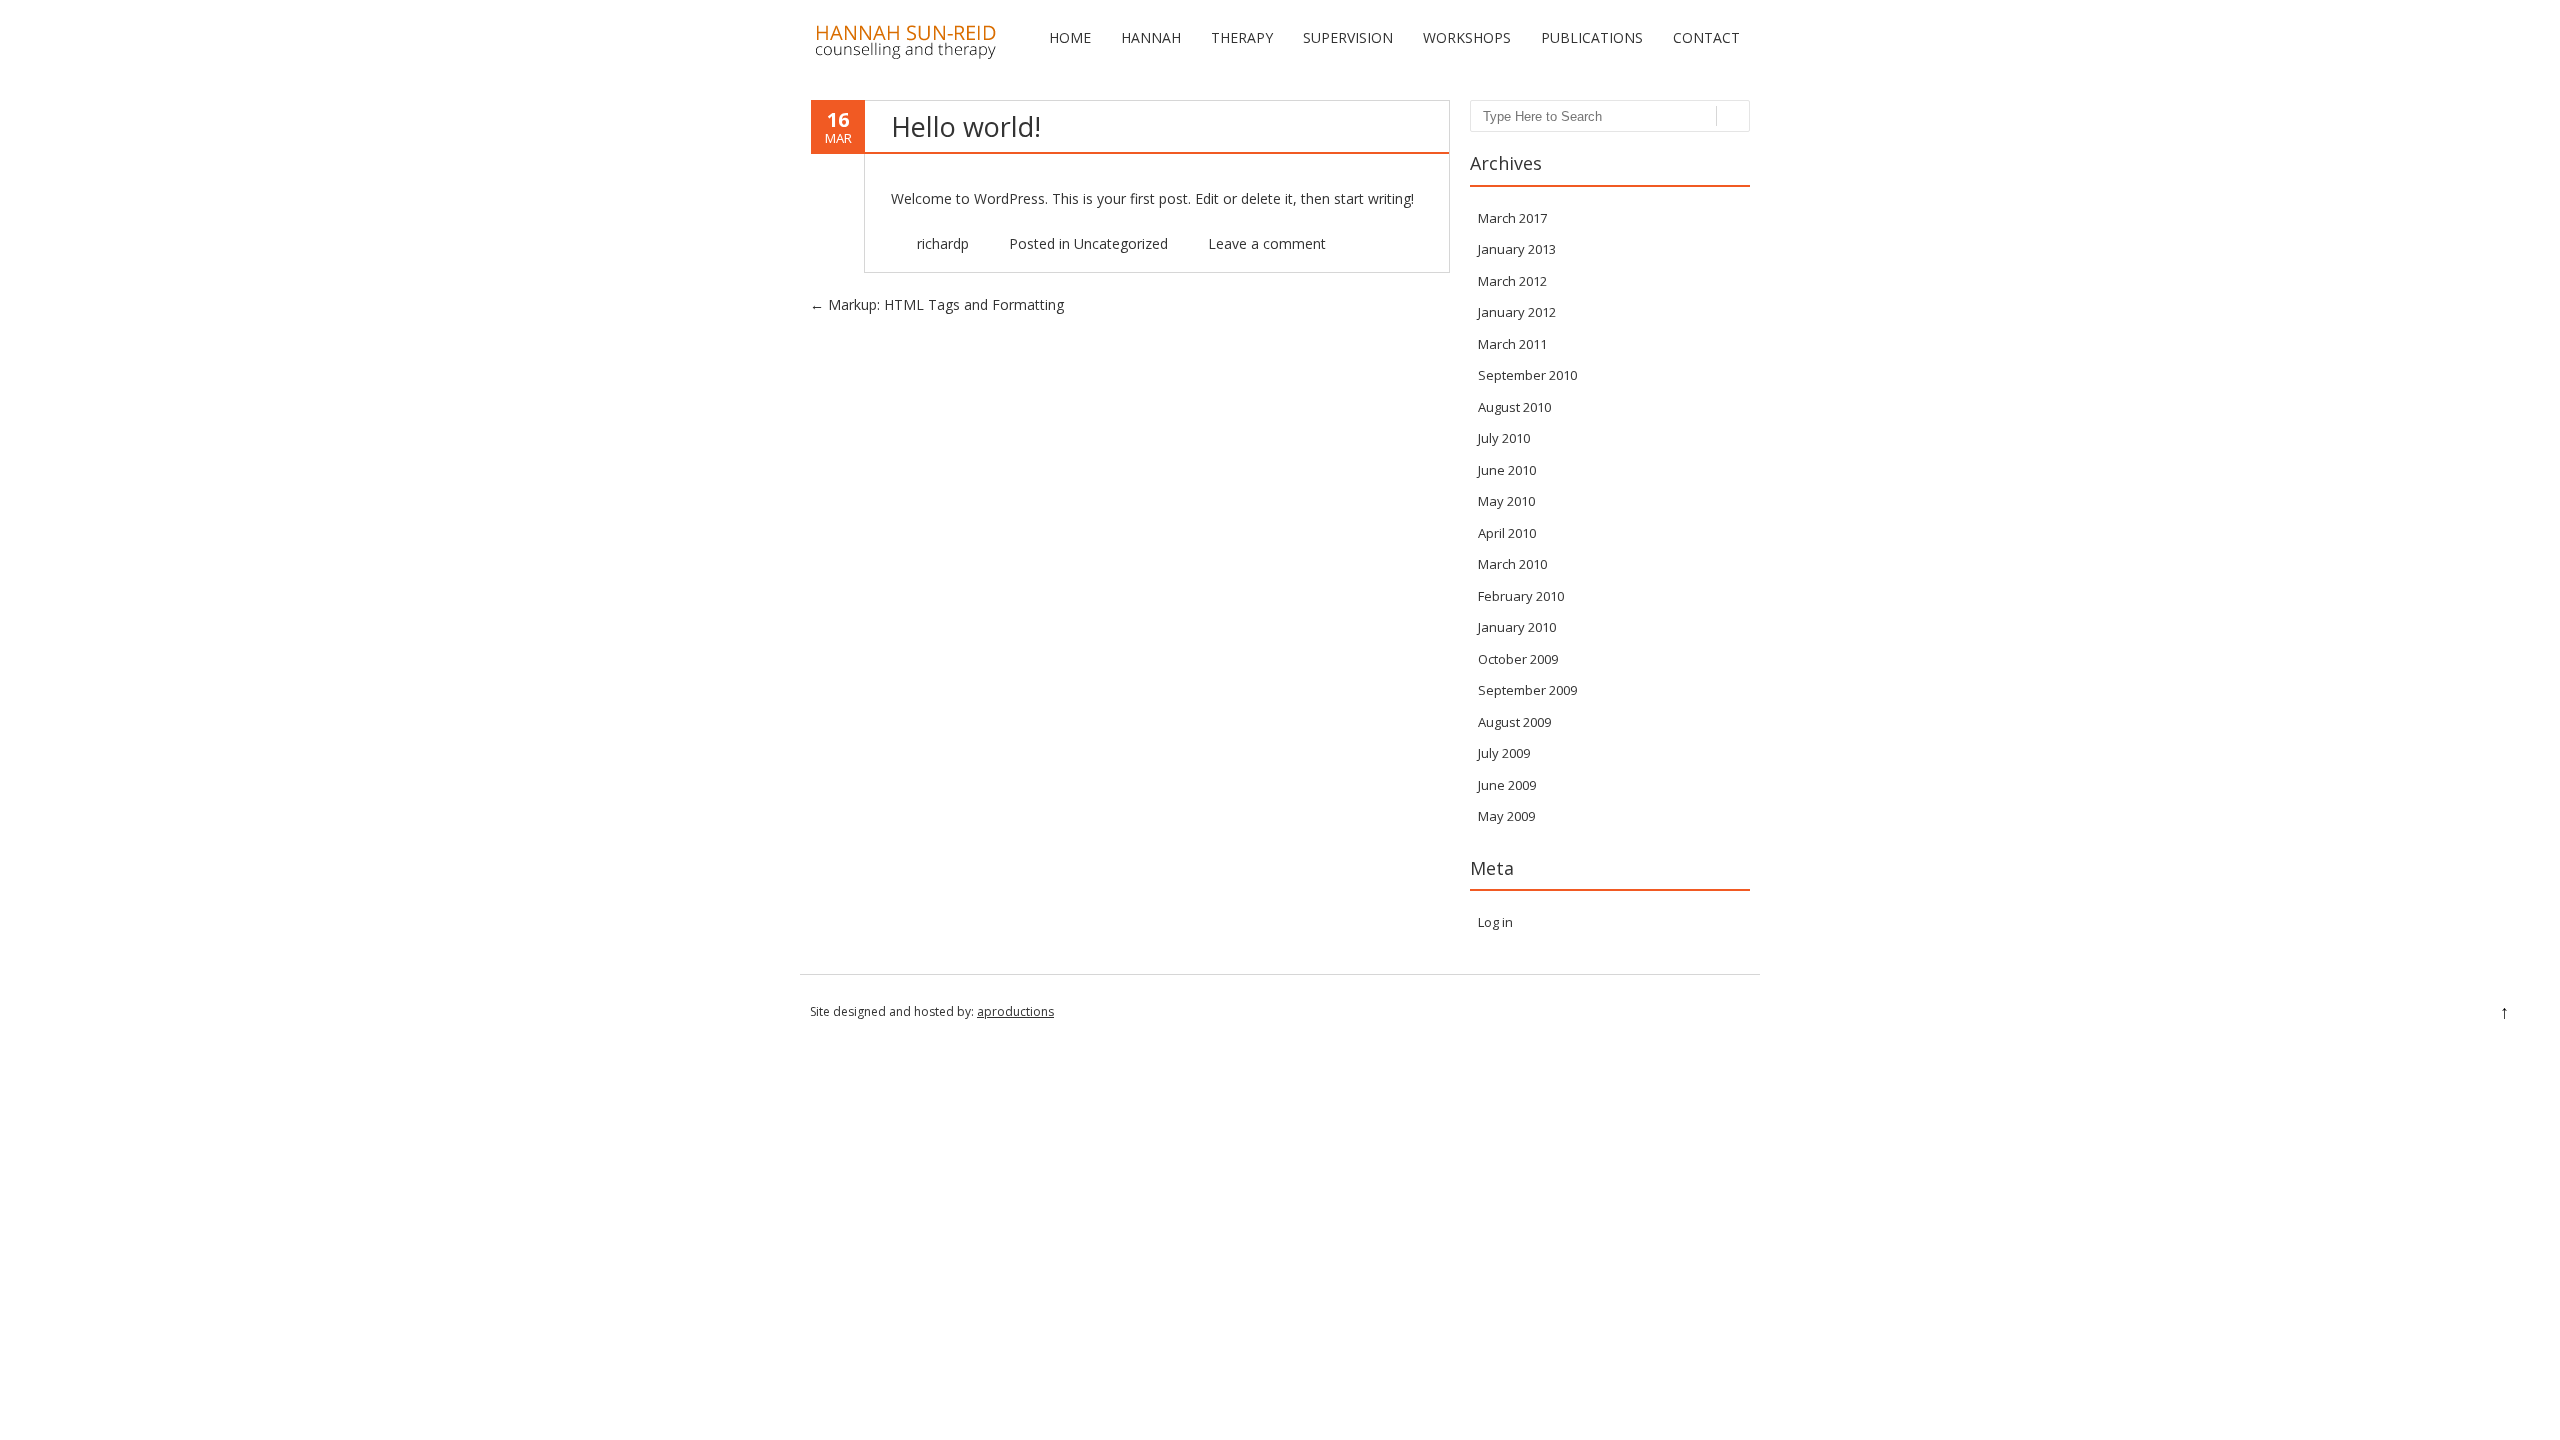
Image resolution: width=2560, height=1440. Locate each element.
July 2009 (1504, 753)
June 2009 (1507, 785)
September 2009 (1527, 690)
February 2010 (1521, 596)
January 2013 (1517, 249)
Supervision (1348, 37)
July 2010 (1504, 438)
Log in (1495, 922)
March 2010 (1512, 564)
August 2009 (1514, 722)
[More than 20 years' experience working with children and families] (905, 54)
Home (1070, 37)
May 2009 (1506, 816)
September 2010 (1527, 375)
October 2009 (1518, 659)
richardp (943, 243)
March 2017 (1512, 218)
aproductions (1015, 1011)
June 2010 (1507, 470)
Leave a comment (1267, 243)
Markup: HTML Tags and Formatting (937, 304)
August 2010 (1514, 407)
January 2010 (1517, 627)
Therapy (1242, 37)
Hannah (1151, 37)
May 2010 (1506, 501)
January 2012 (1517, 312)
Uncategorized (1121, 243)
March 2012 (1512, 281)
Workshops (1467, 37)
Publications (1592, 37)
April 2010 (1507, 533)
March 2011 (1512, 344)
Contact (1706, 37)
